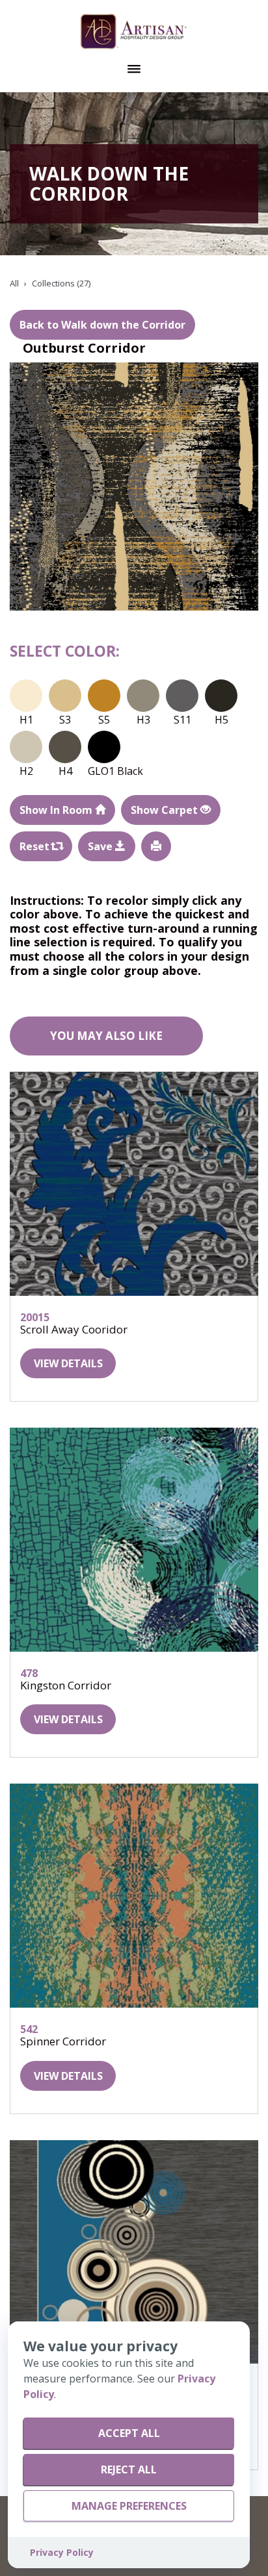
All (14, 283)
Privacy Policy (62, 2552)
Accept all (129, 2433)
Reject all (129, 2469)
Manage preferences (129, 2506)
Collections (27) (61, 283)
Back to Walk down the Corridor (102, 325)
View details (68, 1363)
